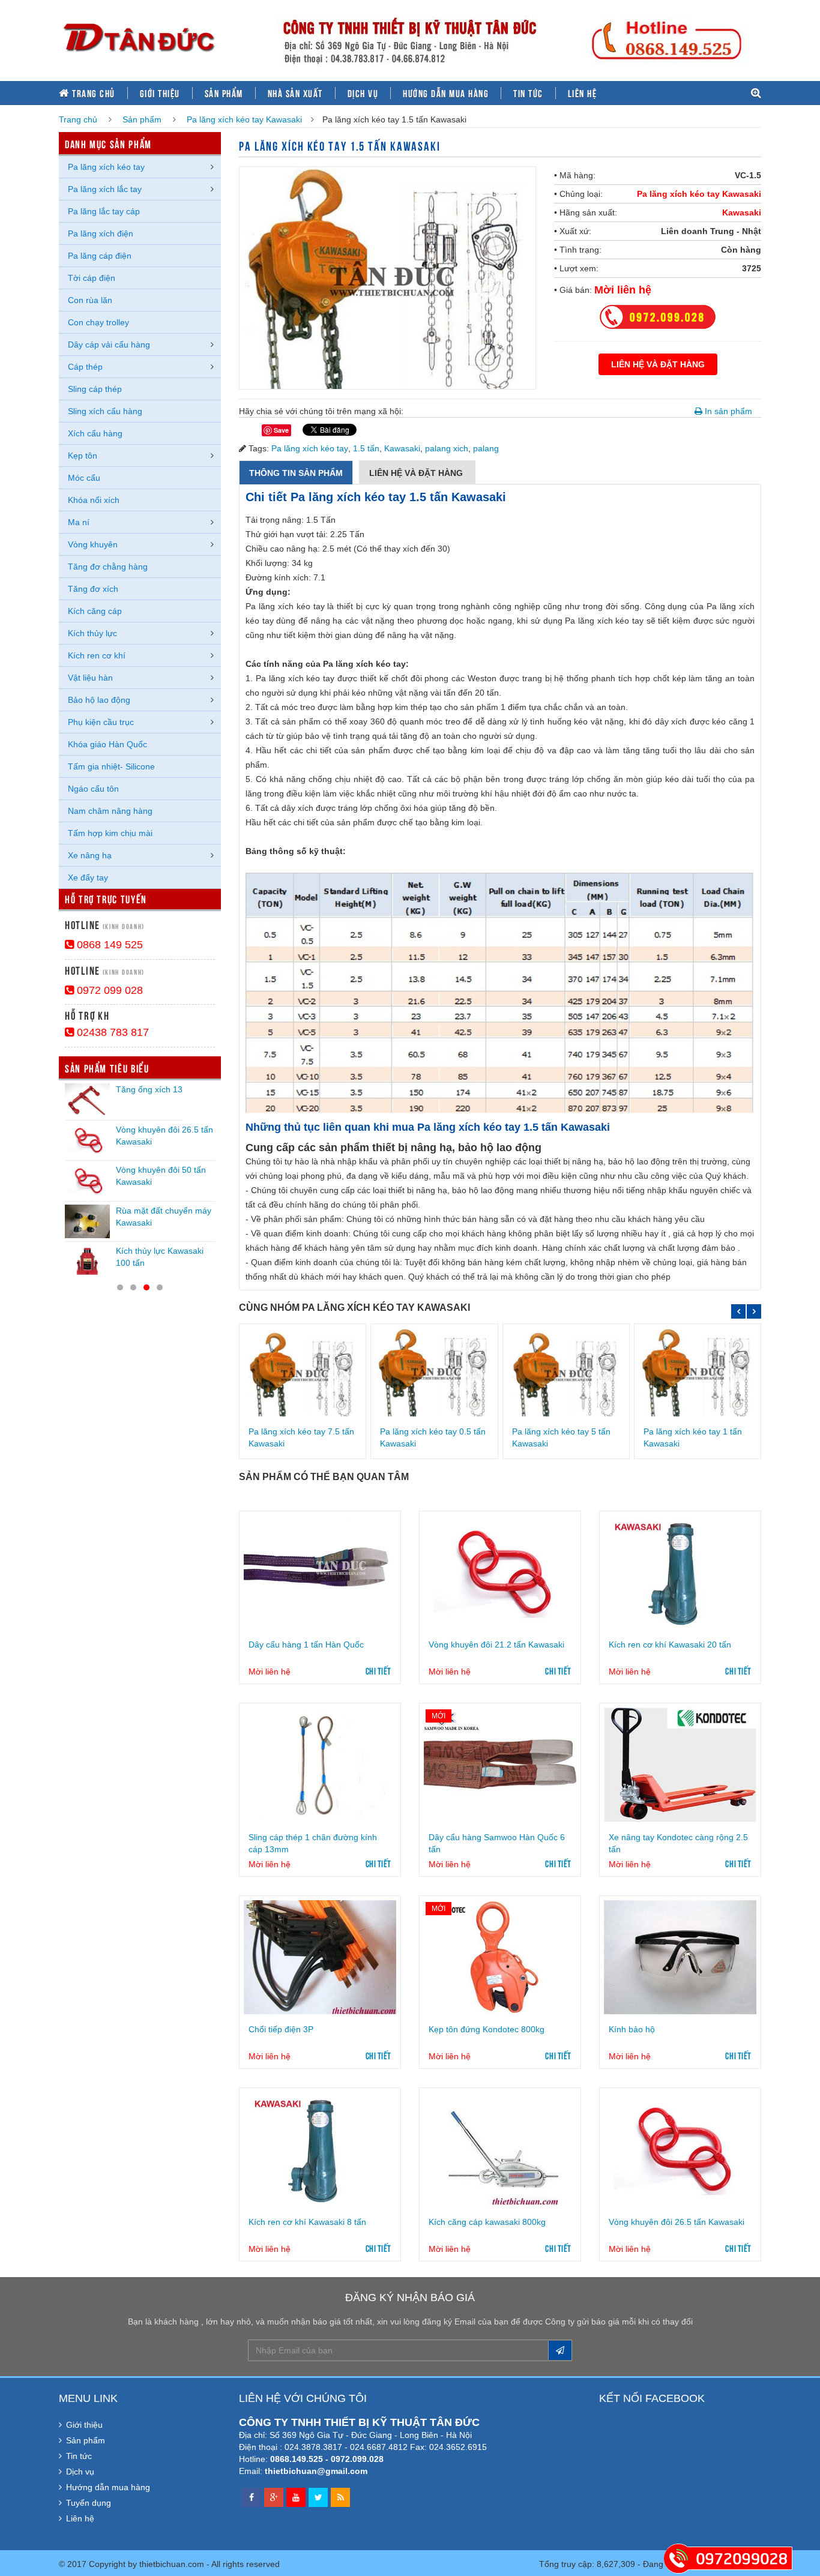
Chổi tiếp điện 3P (281, 2029)
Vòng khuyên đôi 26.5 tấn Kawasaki (677, 2222)
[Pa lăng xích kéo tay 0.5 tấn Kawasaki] (434, 1372)
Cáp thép (85, 367)
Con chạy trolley (98, 322)
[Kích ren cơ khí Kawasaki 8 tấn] (320, 2149)
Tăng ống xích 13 (149, 1089)
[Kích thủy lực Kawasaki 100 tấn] (87, 1262)
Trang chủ (92, 93)
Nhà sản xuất (295, 93)
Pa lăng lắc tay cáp (104, 211)
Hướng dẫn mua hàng (446, 93)
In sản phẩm (727, 411)
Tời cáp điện (92, 278)
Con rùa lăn (90, 300)
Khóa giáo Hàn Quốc (107, 744)
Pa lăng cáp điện (100, 256)
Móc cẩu (84, 478)
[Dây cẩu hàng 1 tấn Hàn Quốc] (320, 1572)
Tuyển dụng (89, 2503)
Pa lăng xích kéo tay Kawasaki (244, 119)
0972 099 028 (108, 990)
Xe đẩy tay (88, 877)
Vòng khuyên (93, 544)
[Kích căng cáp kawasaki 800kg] (500, 2149)
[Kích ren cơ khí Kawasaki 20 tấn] (680, 1572)
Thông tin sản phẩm (296, 473)
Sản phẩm (224, 93)
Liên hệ (583, 93)
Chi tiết (378, 1670)
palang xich (447, 448)
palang (486, 448)
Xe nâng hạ (90, 855)
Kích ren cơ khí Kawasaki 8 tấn (307, 2222)
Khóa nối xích (94, 500)
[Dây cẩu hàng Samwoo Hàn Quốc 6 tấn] (500, 1765)
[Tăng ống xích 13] (87, 1100)
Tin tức (528, 93)
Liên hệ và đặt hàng (417, 473)
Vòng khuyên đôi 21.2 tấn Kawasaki (496, 1645)
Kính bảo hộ (632, 2029)
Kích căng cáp (95, 611)
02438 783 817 (111, 1032)
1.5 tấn (366, 448)
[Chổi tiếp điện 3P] (320, 1957)
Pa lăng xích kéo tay (310, 448)
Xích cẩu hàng (95, 433)
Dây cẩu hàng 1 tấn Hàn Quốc (306, 1645)
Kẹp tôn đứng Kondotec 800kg (487, 2029)
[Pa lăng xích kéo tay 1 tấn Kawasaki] (698, 1372)
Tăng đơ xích (93, 589)
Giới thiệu (160, 93)
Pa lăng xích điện (101, 233)
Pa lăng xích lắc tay (105, 189)
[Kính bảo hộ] (680, 1957)
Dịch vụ (363, 93)
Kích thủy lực (92, 633)
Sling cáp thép (95, 389)
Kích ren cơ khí (97, 655)
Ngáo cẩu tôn (93, 789)
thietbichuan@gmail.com (316, 2471)
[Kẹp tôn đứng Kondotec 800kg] (500, 1957)
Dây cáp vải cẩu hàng (109, 345)
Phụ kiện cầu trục (101, 722)
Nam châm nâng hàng (110, 811)
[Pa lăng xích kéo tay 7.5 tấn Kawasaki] (303, 1372)
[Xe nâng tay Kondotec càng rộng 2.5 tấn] (680, 1765)
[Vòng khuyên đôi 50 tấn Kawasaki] (87, 1181)
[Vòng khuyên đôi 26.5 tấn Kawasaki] (680, 2149)
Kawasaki (742, 212)
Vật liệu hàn (90, 678)
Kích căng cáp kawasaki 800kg (487, 2222)
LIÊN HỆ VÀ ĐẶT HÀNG (658, 364)
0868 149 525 (108, 945)
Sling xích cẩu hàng (105, 411)
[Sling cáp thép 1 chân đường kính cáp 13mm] (320, 1765)
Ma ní (79, 522)
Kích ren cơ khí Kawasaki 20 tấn (670, 1645)
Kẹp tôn (83, 456)
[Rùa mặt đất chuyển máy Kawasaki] (87, 1221)
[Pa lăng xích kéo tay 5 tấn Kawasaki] (566, 1372)
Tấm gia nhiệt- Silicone (111, 766)
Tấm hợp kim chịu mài (110, 833)
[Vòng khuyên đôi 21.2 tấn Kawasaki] (500, 1572)
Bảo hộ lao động (99, 700)
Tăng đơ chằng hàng (108, 567)
